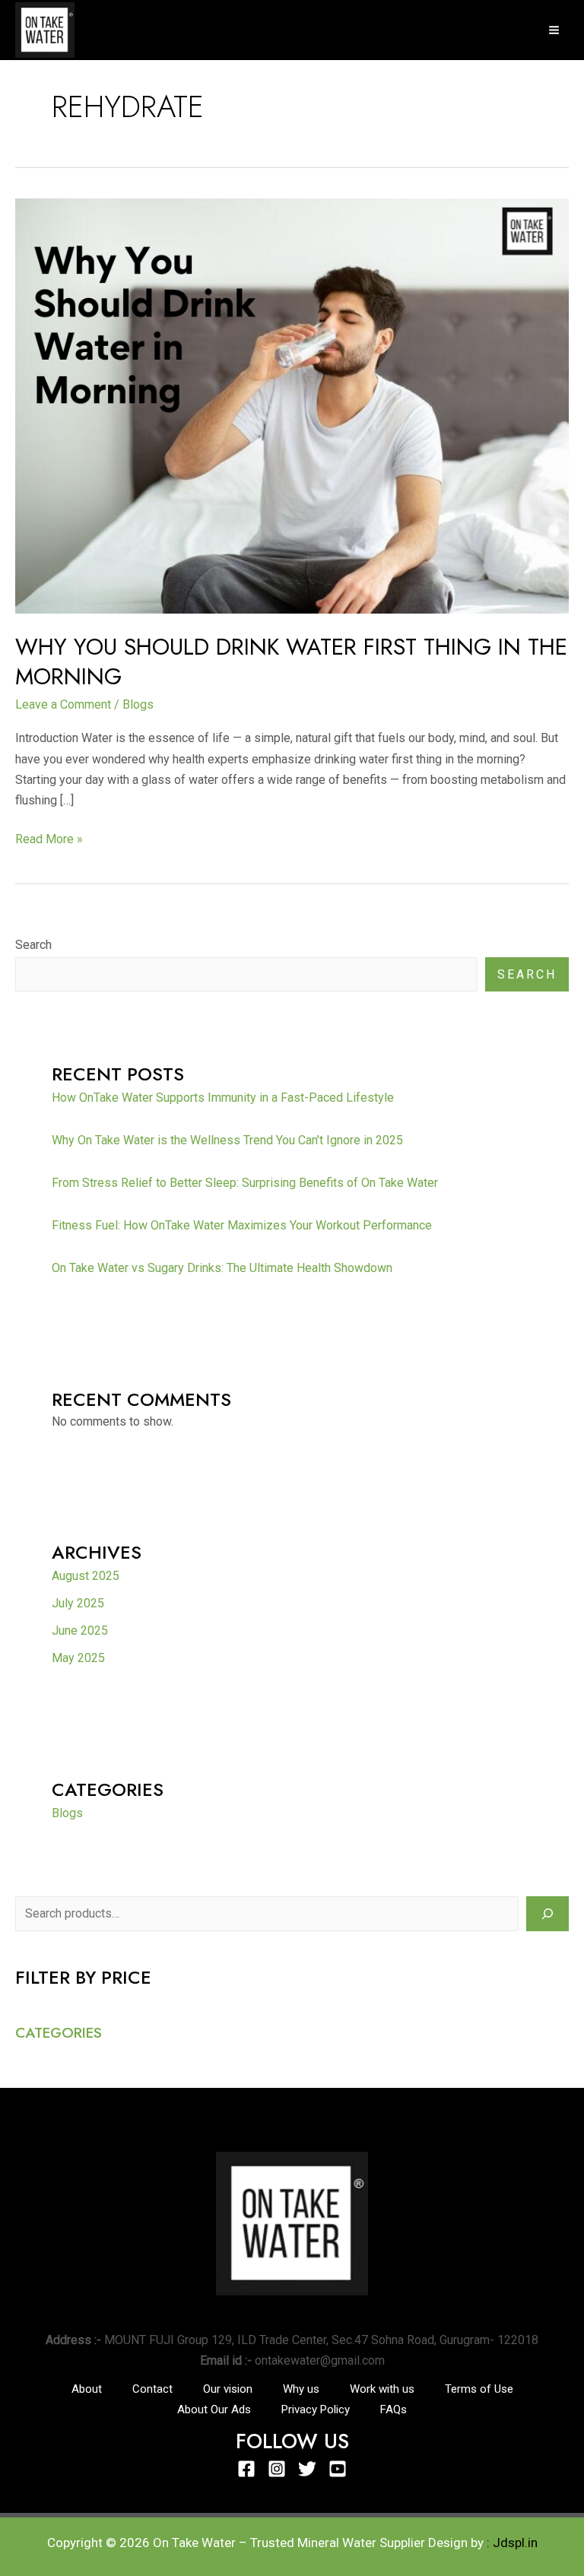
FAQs (394, 2409)
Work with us (382, 2389)
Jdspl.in (515, 2543)
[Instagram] (277, 2469)
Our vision (228, 2389)
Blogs (138, 704)
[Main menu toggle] (554, 30)
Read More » (49, 838)
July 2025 (78, 1603)
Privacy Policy (316, 2409)
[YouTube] (338, 2469)
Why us (301, 2389)
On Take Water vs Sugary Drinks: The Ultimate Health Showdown (222, 1268)
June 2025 (80, 1631)
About (87, 2389)
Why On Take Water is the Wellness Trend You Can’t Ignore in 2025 (227, 1140)
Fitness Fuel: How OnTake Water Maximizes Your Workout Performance (242, 1225)
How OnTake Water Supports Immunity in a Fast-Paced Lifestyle (223, 1098)
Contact (152, 2389)
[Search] (547, 1914)
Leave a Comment (63, 704)
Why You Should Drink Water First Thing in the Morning (291, 661)
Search (33, 945)
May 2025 (78, 1658)
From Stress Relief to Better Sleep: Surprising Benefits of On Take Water (245, 1183)
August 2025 (86, 1576)
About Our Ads (214, 2409)
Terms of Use (479, 2389)
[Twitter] (307, 2469)
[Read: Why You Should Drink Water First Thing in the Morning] (292, 405)
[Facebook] (246, 2469)
